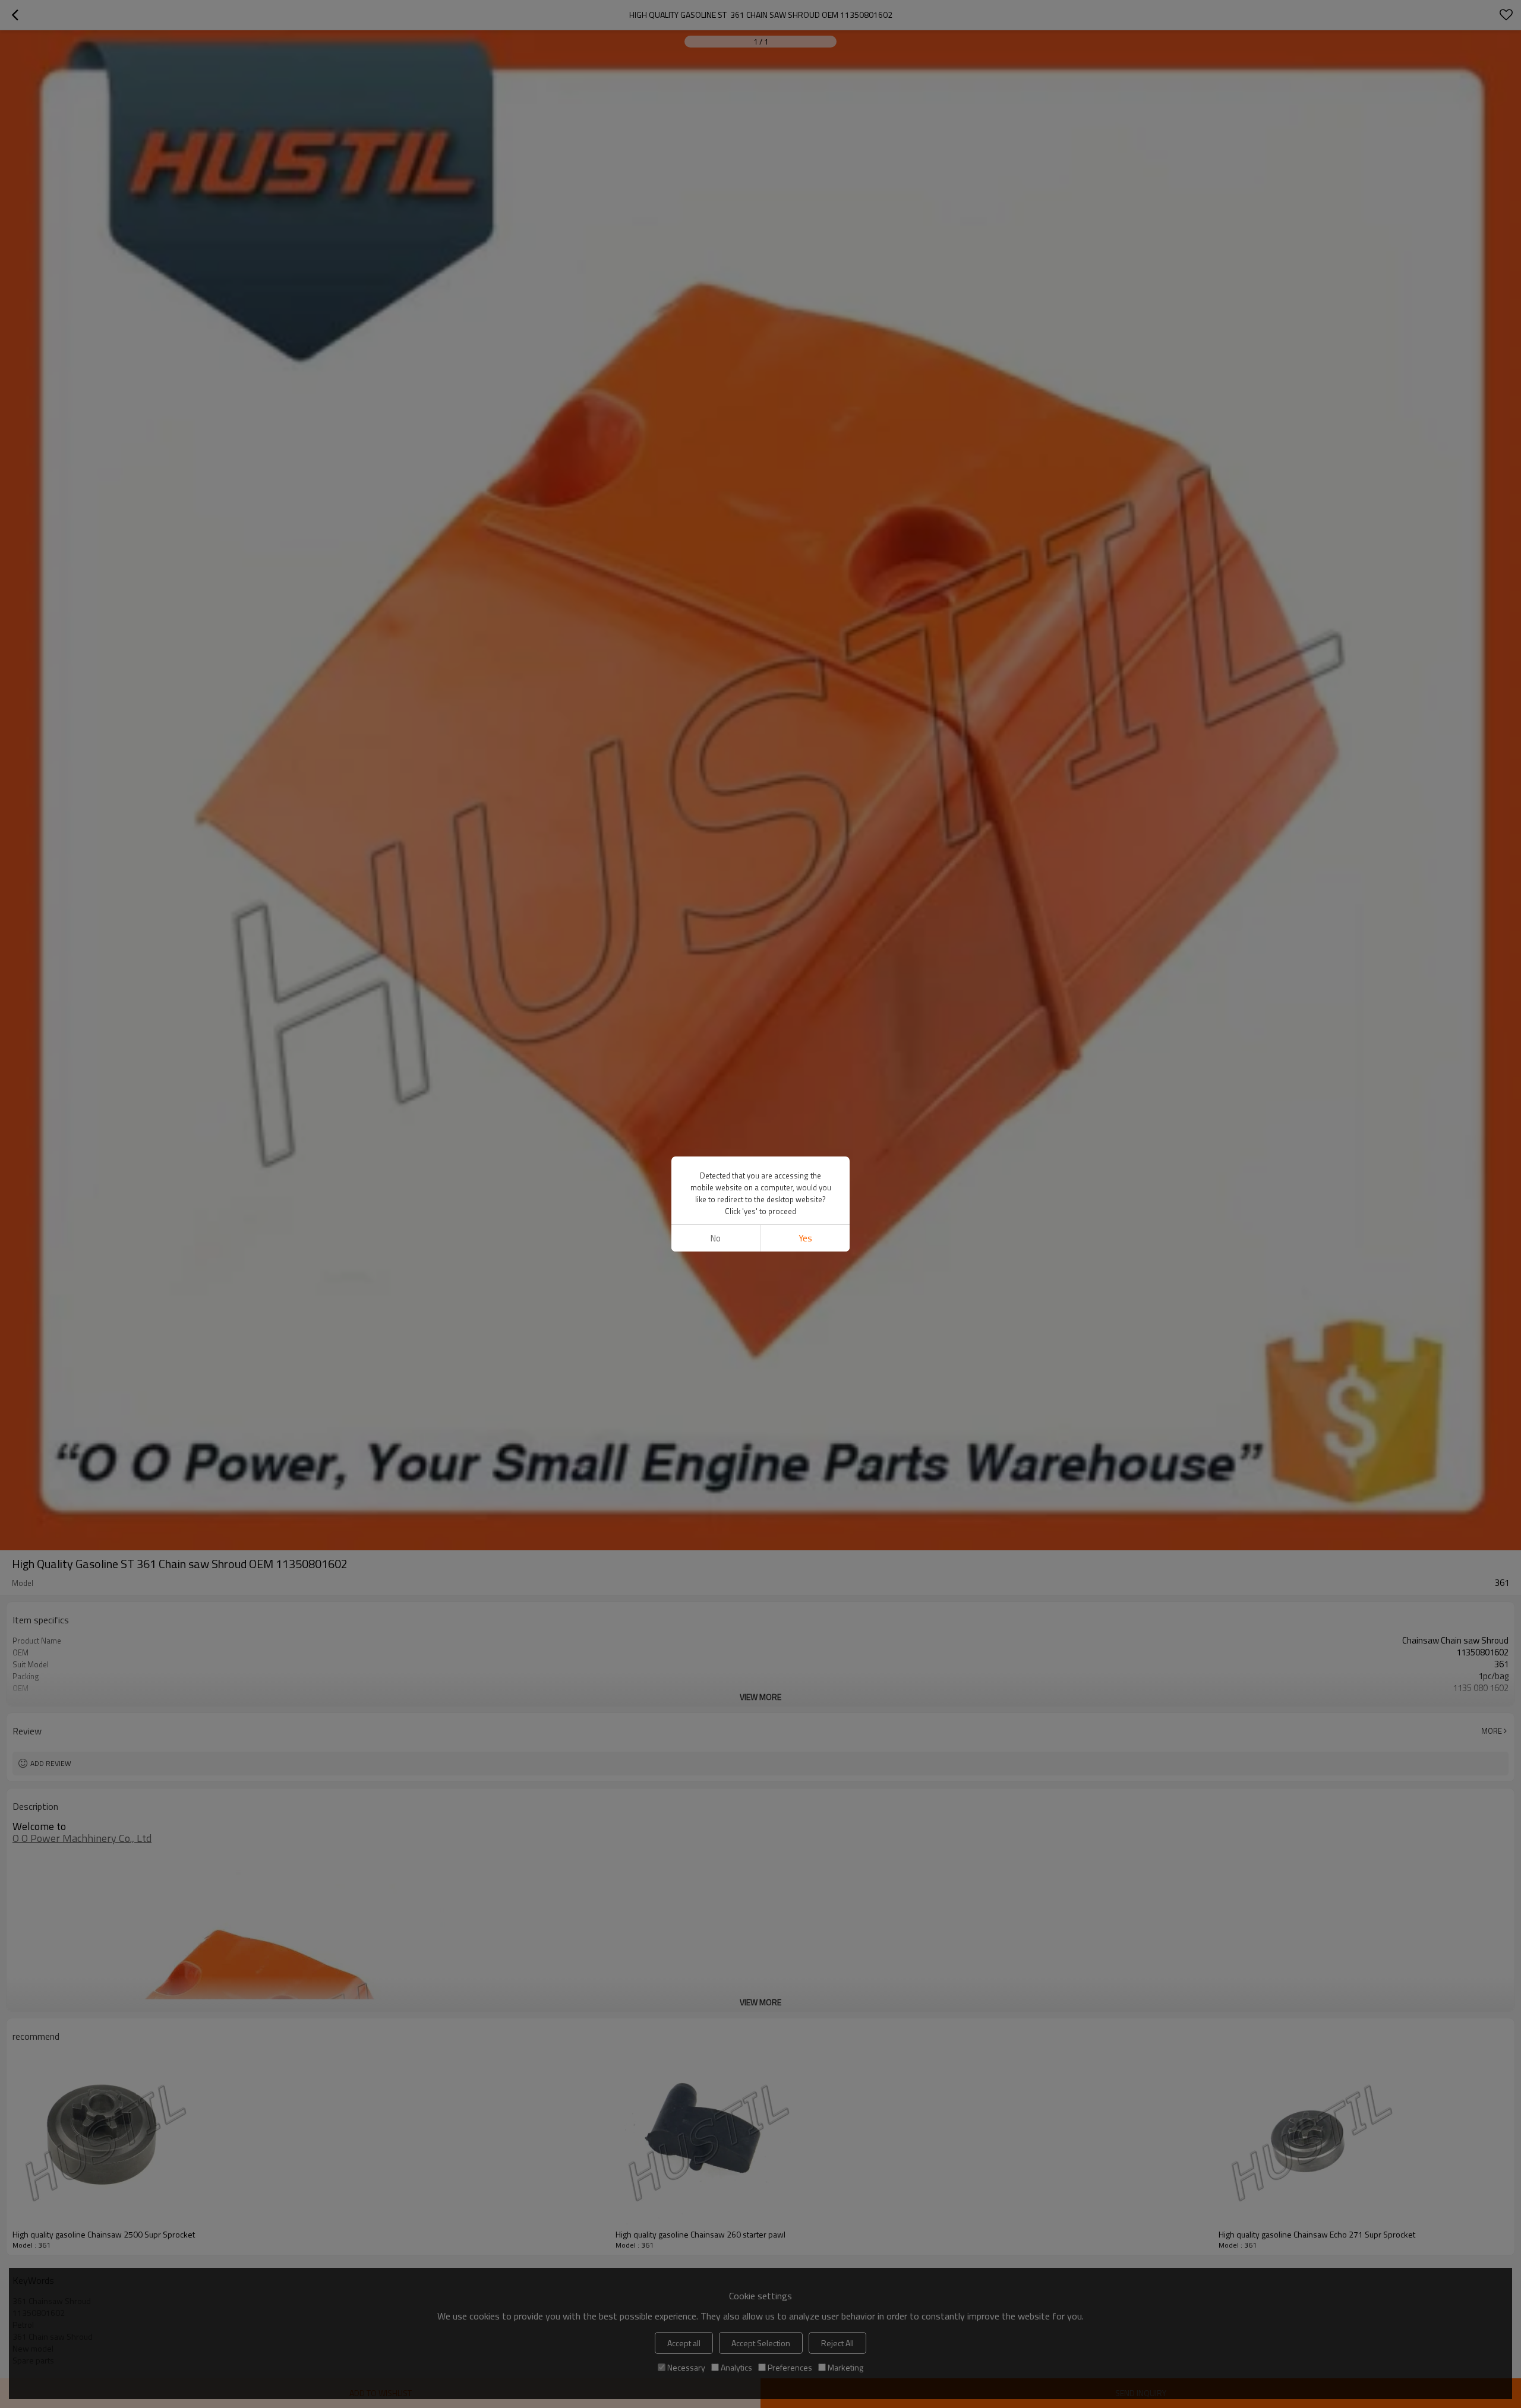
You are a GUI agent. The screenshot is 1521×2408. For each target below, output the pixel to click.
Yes (805, 1238)
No (716, 1238)
